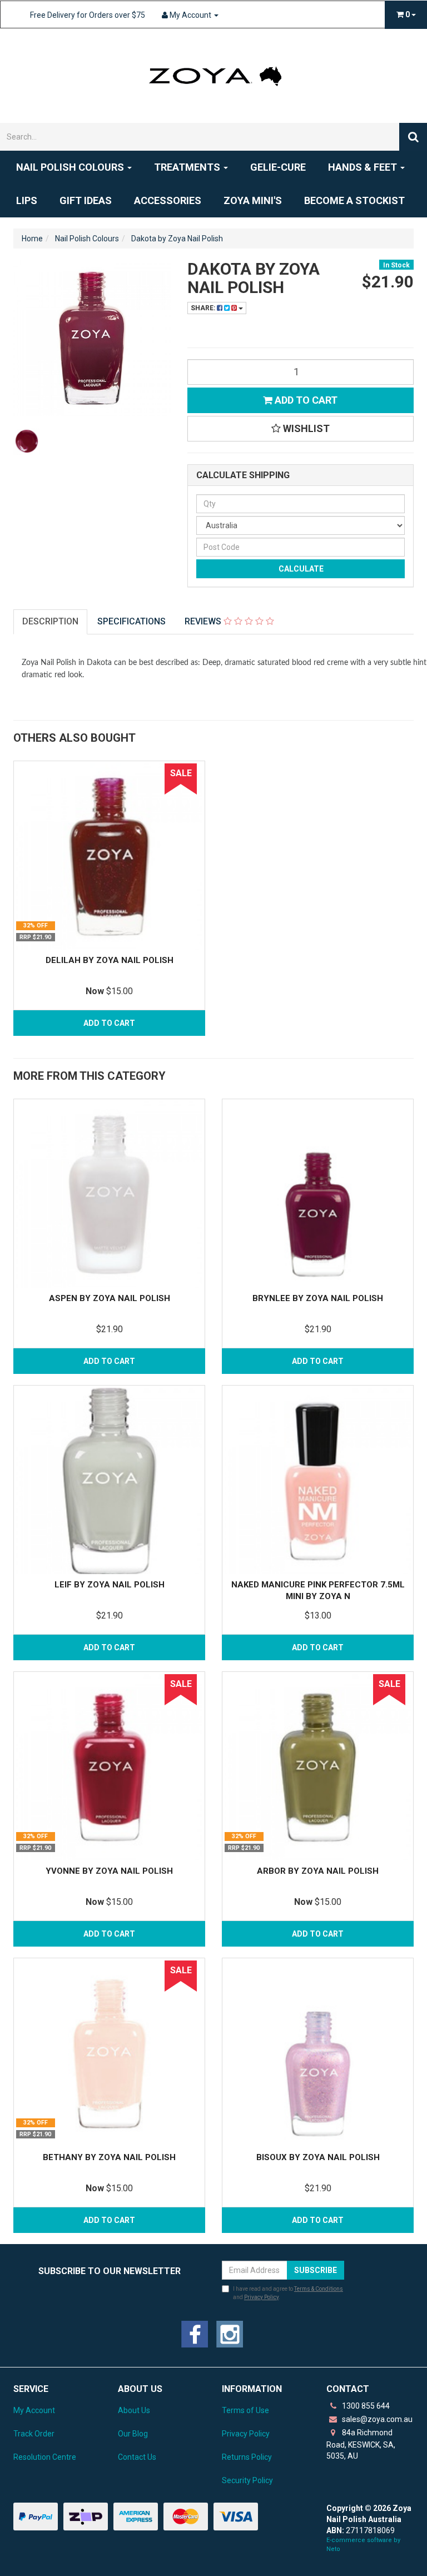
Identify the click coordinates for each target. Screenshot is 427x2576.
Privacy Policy (261, 2297)
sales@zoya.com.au (376, 2419)
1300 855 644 (365, 2406)
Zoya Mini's (253, 200)
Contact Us (137, 2457)
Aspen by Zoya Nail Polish (110, 1298)
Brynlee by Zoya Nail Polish (318, 1298)
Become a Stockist (354, 200)
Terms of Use (245, 2410)
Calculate (300, 569)
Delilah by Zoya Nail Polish (110, 960)
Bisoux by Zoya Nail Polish (318, 2157)
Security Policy (247, 2480)
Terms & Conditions (319, 2289)
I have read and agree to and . (288, 2293)
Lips (27, 200)
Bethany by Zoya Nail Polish (109, 2157)
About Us (134, 2410)
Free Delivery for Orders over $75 (88, 15)
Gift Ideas (86, 200)
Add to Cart (305, 400)
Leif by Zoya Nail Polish (110, 1585)
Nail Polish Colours (71, 167)
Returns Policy (247, 2457)
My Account (34, 2410)
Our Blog (133, 2434)
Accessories (168, 200)
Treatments (188, 167)
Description (50, 621)
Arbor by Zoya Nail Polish (318, 1871)
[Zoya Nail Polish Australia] (213, 75)
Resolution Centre (45, 2457)
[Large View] (27, 441)
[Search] (413, 137)
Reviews (204, 621)
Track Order (34, 2434)
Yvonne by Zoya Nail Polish (109, 1871)
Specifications (131, 621)
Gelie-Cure (278, 167)
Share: (204, 308)
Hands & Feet (364, 167)
